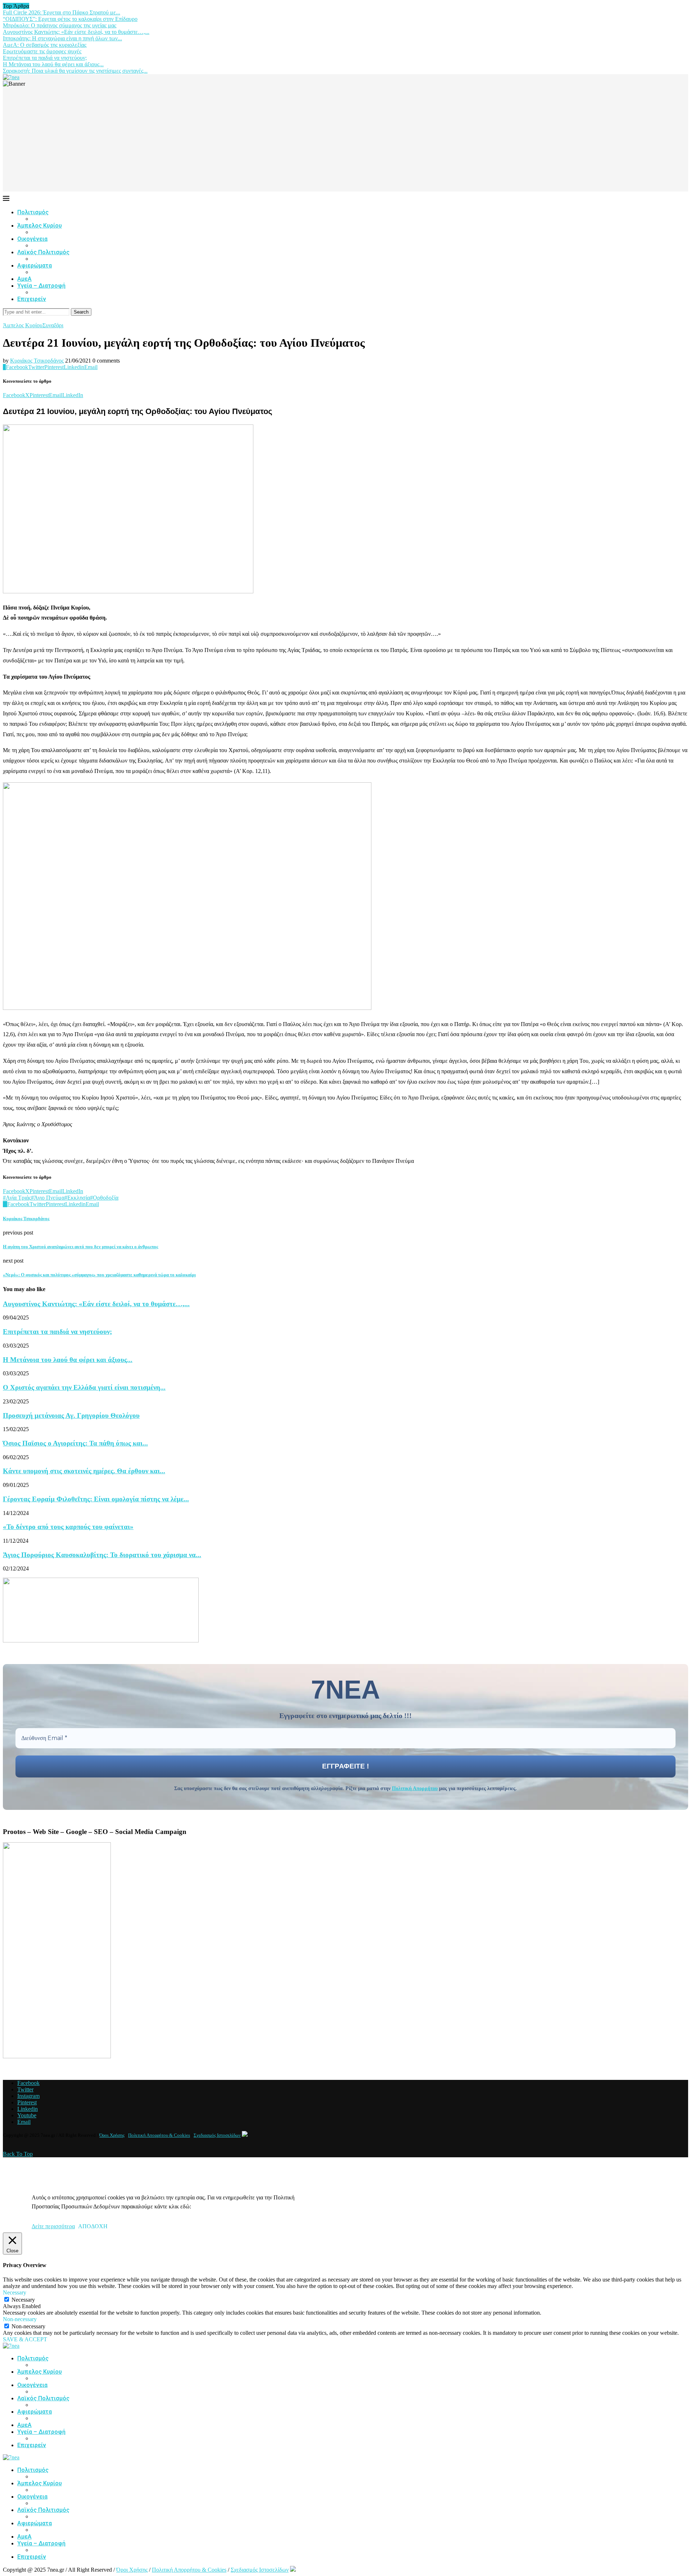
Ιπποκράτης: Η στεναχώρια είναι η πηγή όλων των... (62, 38)
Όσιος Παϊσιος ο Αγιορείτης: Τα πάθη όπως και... (75, 1443)
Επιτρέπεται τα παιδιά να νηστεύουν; (45, 58)
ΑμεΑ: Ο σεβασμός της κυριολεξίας (45, 45)
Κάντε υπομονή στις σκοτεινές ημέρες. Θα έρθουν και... (84, 1471)
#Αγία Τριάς (17, 1198)
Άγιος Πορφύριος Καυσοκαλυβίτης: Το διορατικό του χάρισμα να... (102, 1555)
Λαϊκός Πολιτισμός (43, 252)
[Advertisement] (345, 141)
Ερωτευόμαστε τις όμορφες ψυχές (42, 51)
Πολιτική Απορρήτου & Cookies (159, 2135)
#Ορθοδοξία (104, 1198)
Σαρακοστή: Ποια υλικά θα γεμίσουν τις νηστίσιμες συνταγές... (75, 71)
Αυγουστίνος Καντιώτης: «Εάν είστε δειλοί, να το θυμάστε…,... (76, 32)
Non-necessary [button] (20, 2319)
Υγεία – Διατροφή (41, 286)
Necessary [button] (15, 2292)
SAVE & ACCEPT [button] (25, 2339)
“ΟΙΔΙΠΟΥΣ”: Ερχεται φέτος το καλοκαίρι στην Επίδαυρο (70, 19)
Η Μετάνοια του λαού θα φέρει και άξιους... (53, 64)
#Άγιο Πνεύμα (48, 1198)
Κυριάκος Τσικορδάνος (37, 361)
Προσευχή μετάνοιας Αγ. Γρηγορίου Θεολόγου (71, 1415)
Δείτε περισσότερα (53, 2226)
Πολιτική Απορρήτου (415, 1788)
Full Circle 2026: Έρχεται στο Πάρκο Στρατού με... (62, 12)
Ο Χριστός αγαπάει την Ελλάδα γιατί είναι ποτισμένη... (84, 1387)
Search (81, 312)
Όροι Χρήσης (112, 2135)
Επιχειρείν (32, 299)
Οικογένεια (32, 239)
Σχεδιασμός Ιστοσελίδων (217, 2135)
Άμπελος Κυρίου (40, 226)
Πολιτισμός (33, 212)
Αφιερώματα (35, 266)
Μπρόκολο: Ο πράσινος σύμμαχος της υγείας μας (60, 25)
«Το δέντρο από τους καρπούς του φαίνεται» (68, 1527)
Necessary (23, 2300)
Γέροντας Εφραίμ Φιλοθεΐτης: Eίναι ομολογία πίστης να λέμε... (96, 1499)
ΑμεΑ (24, 279)
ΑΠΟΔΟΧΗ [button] (93, 2226)
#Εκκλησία (77, 1198)
